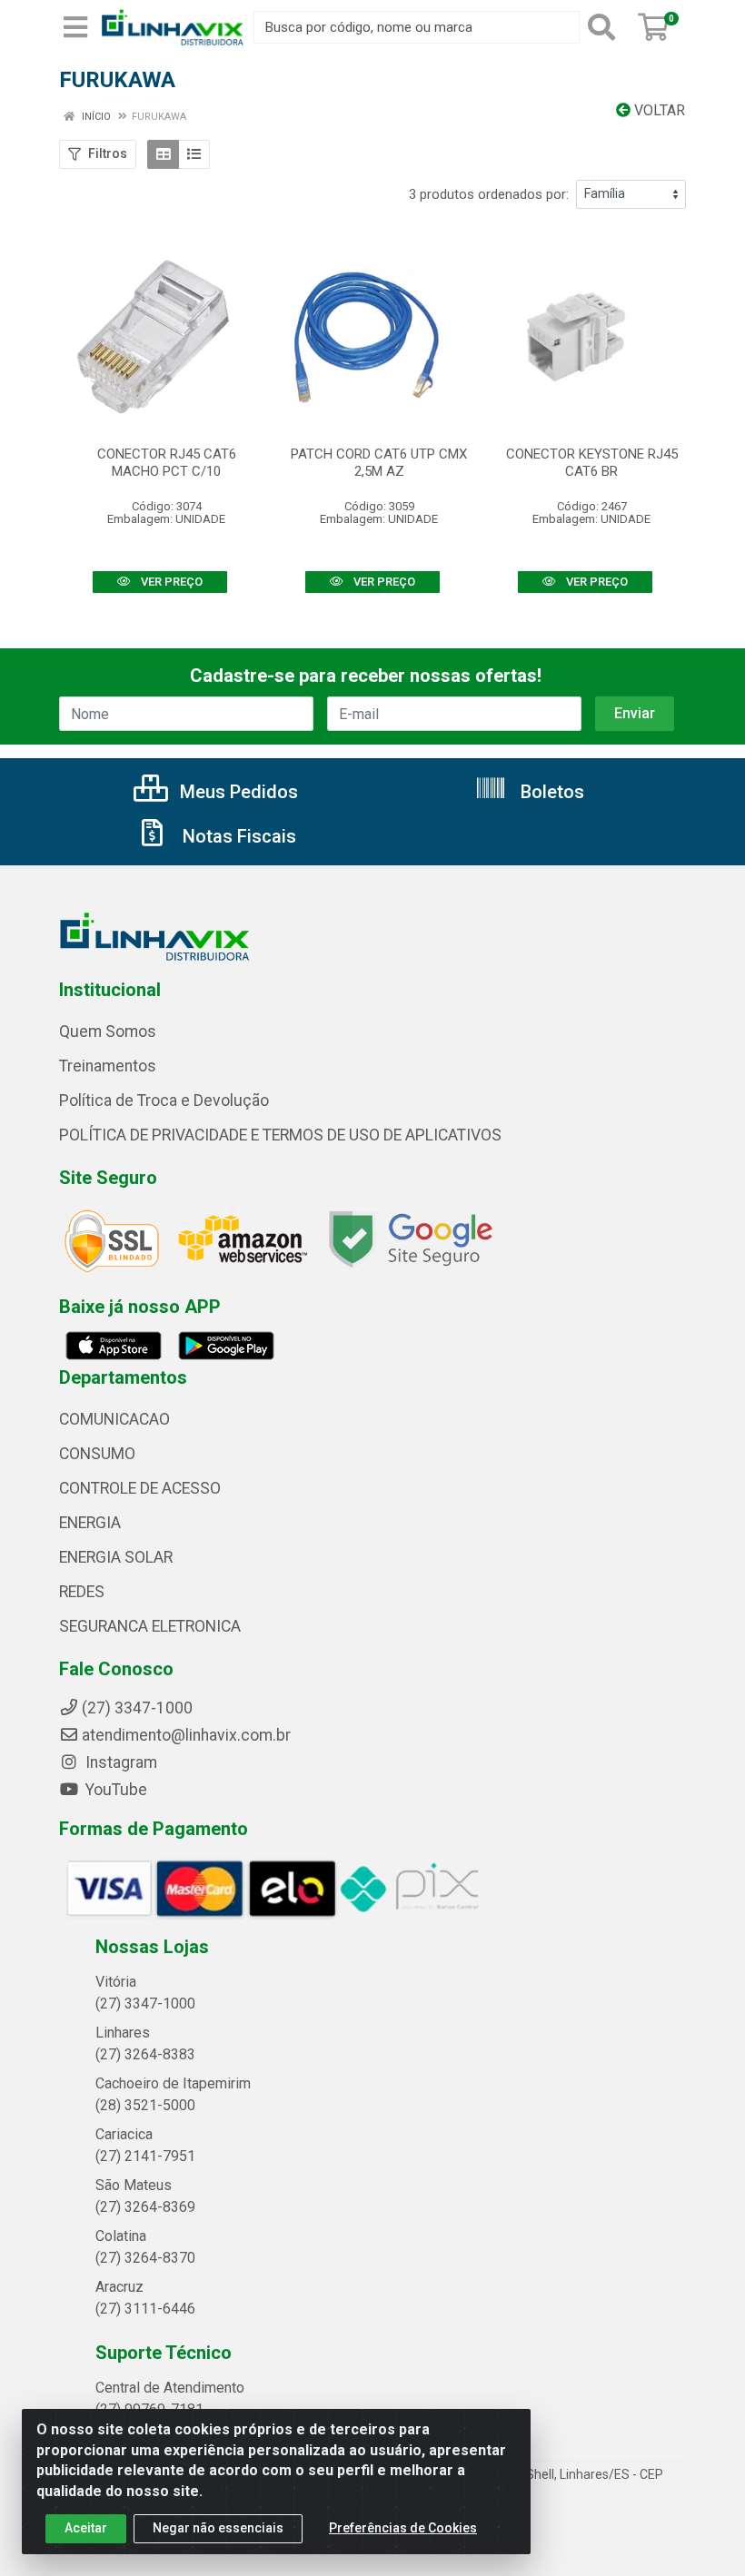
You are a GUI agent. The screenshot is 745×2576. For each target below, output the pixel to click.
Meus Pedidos (237, 792)
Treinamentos (108, 1066)
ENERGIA (90, 1523)
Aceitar (86, 2528)
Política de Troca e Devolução (164, 1100)
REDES (82, 1592)
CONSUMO (97, 1454)
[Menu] (75, 27)
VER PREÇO (170, 582)
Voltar (658, 110)
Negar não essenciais (218, 2528)
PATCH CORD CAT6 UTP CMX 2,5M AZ (379, 463)
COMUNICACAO (114, 1419)
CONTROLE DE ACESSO (140, 1488)
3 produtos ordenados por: (489, 194)
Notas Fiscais (237, 836)
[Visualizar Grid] (163, 154)
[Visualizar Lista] (194, 154)
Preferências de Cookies (403, 2528)
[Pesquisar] (605, 27)
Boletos (550, 792)
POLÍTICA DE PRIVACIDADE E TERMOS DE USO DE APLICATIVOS (280, 1135)
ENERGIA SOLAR (116, 1557)
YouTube (114, 1790)
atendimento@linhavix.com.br (186, 1735)
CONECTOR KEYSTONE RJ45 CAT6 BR (592, 463)
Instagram (119, 1762)
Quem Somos (108, 1031)
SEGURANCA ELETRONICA (150, 1626)
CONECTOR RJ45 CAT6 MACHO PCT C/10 (167, 463)
